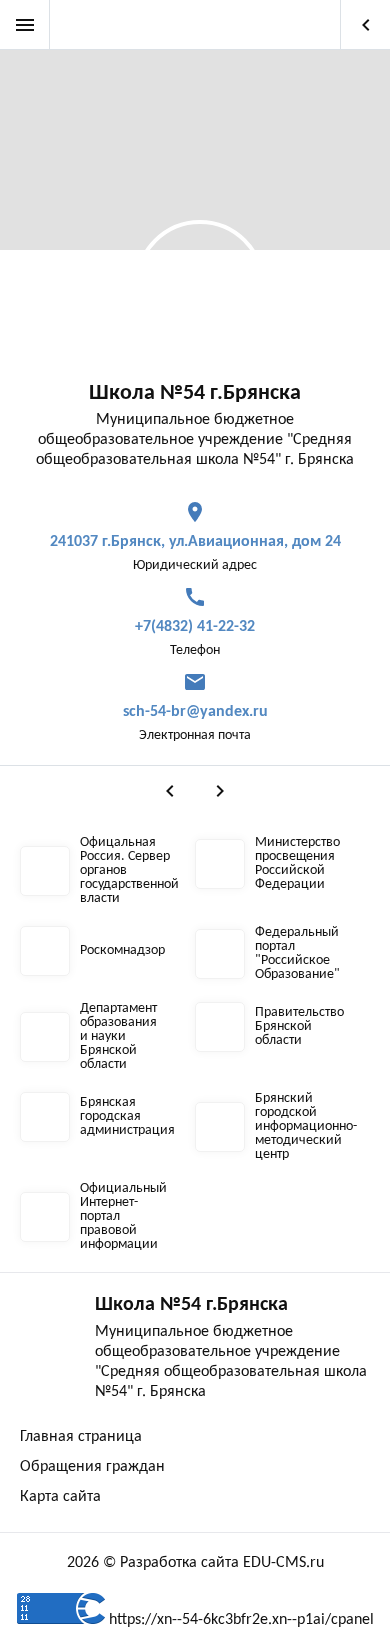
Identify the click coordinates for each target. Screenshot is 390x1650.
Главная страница (81, 1437)
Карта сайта (60, 1497)
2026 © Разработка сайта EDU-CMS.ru (195, 1563)
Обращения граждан (92, 1467)
